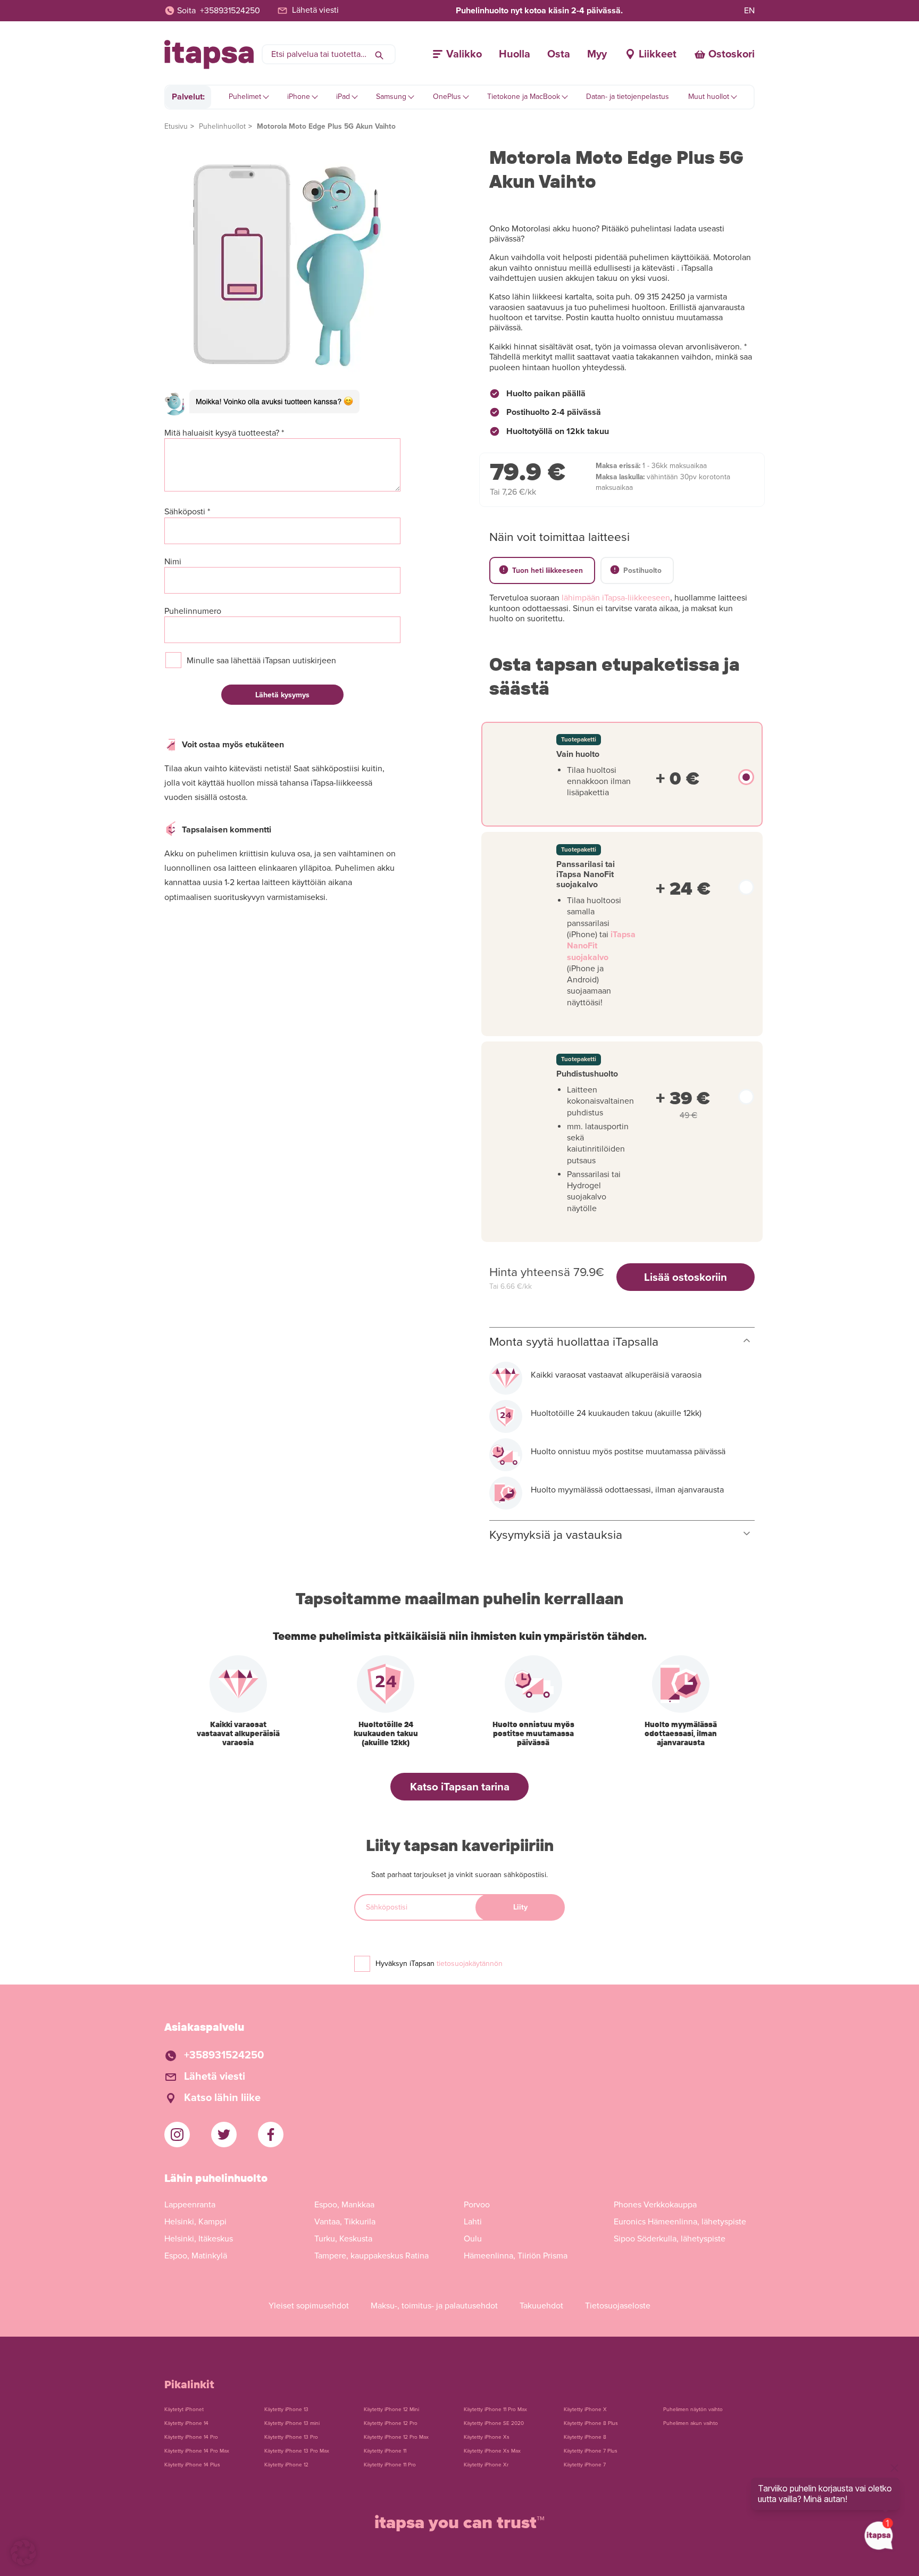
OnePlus (447, 97)
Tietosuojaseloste (618, 2306)
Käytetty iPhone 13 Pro (291, 2437)
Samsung (391, 97)
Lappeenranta (190, 2205)
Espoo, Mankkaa (344, 2205)
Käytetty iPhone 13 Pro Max (297, 2451)
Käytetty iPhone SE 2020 (494, 2423)
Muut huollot (709, 97)
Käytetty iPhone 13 (286, 2410)
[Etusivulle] (209, 55)
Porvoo (477, 2205)
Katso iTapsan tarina (460, 1787)
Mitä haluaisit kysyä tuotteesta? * (224, 433)
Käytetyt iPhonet (184, 2410)
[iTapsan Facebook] (271, 2135)
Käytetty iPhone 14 (186, 2423)
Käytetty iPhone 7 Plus (591, 2451)
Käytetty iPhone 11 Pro (390, 2465)
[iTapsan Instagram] (177, 2135)
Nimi (173, 562)
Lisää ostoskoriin (686, 1277)
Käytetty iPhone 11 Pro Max (495, 2410)
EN (749, 11)
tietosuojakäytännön (470, 1964)
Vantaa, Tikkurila (345, 2222)
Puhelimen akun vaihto (691, 2423)
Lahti (473, 2222)
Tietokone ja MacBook (524, 97)
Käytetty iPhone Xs (487, 2437)
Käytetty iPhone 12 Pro (391, 2423)
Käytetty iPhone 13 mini (292, 2423)
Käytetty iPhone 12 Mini (391, 2410)
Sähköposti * (187, 512)
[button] (23, 2553)
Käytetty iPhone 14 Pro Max (197, 2451)
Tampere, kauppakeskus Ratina (371, 2256)
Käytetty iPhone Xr (486, 2465)
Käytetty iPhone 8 (585, 2437)
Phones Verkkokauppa (655, 2205)
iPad (343, 97)
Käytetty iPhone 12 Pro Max (396, 2437)
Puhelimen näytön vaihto (693, 2410)
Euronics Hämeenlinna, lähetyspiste (680, 2222)
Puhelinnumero (193, 611)
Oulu (473, 2239)
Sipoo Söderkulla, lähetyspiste (670, 2239)
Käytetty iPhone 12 (286, 2465)
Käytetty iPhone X (585, 2410)
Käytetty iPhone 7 (585, 2465)
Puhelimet (245, 97)
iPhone (299, 97)
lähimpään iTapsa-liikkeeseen (616, 598)
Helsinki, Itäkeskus (199, 2239)
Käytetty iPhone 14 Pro (191, 2437)
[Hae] (379, 54)
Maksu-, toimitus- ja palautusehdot (434, 2306)
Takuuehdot (541, 2306)
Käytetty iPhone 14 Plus (192, 2465)
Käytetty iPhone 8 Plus (591, 2423)
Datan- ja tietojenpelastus (628, 97)
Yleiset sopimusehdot (309, 2306)
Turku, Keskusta (343, 2239)
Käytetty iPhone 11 (385, 2451)
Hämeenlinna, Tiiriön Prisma (516, 2256)
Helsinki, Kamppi (195, 2222)
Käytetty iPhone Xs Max (492, 2451)
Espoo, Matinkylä (196, 2256)
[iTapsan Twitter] (224, 2135)
